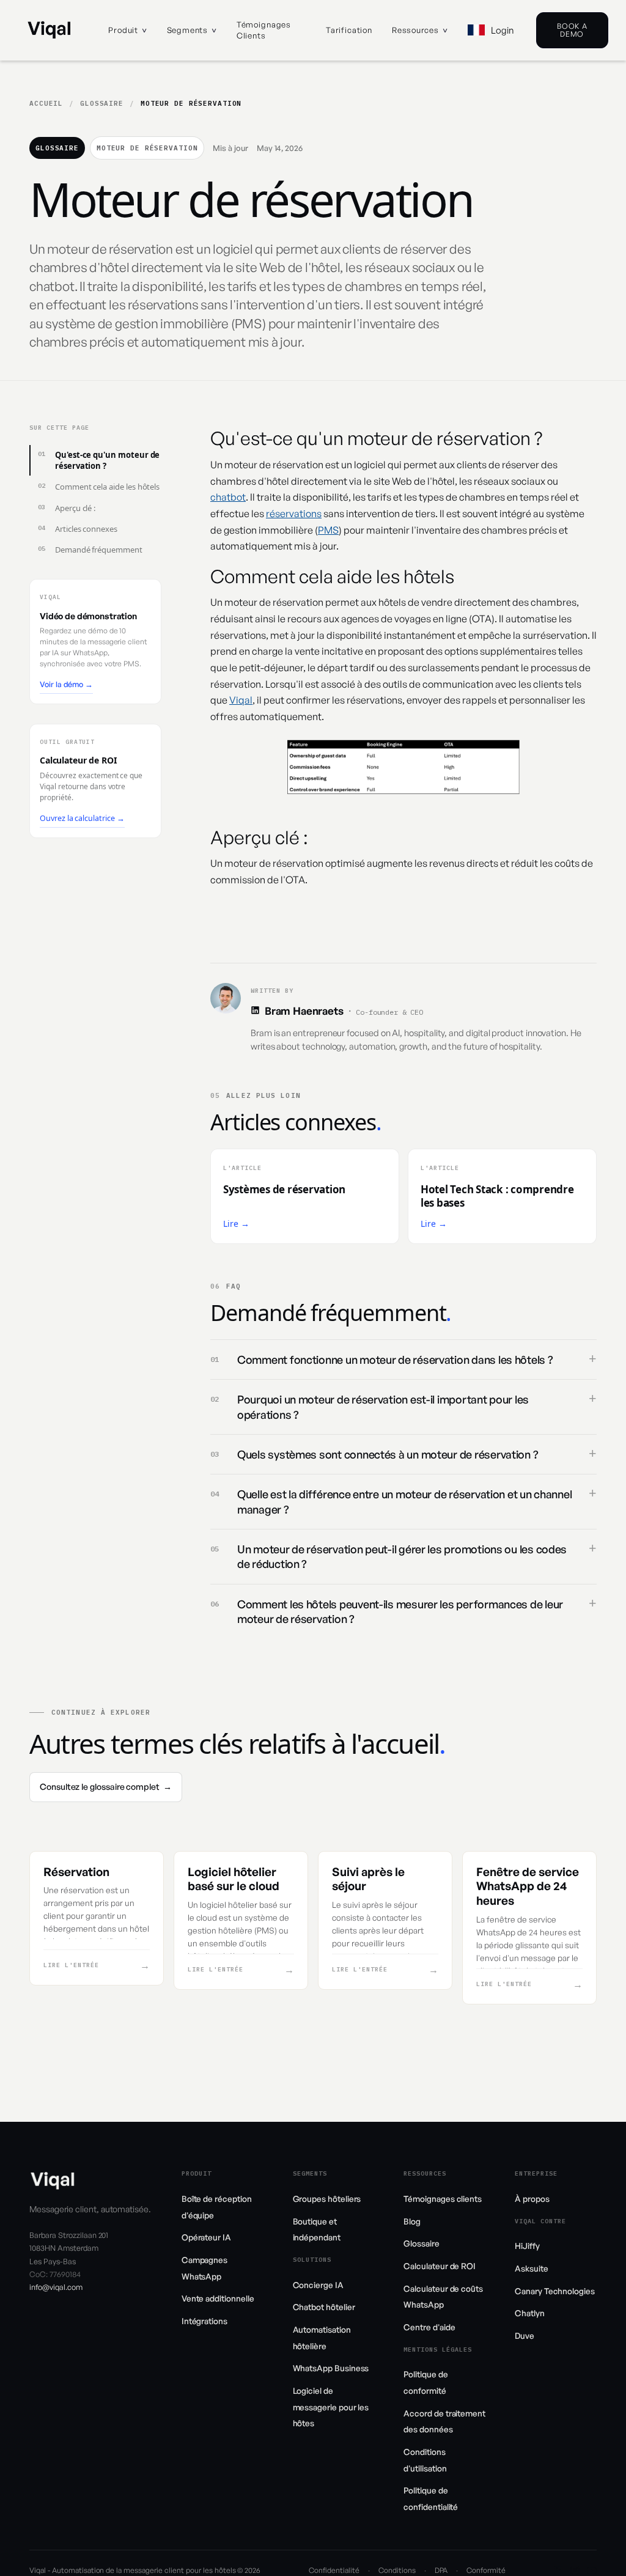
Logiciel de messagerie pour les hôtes (331, 2407)
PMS (328, 530)
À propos (532, 2199)
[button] (127, 31)
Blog (412, 2221)
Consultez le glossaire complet (106, 1787)
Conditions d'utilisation (425, 2460)
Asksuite (531, 2268)
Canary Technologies (555, 2291)
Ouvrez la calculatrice (82, 818)
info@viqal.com (56, 2287)
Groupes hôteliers (327, 2199)
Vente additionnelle (218, 2298)
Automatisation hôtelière (322, 2338)
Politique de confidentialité (431, 2498)
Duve (525, 2335)
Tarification (349, 30)
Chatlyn (530, 2313)
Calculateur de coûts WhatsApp (443, 2297)
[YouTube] (592, 2570)
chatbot (228, 497)
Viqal (241, 700)
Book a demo (572, 30)
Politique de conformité (425, 2382)
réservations (294, 513)
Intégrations (204, 2321)
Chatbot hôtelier (324, 2307)
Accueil (46, 103)
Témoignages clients (264, 30)
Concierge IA (318, 2285)
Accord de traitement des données (444, 2421)
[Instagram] (575, 2570)
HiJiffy (527, 2246)
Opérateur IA (206, 2237)
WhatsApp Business (331, 2368)
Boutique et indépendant (317, 2229)
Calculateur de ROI (440, 2266)
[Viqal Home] (49, 30)
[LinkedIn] (255, 1010)
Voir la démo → (66, 684)
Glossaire (102, 103)
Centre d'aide (429, 2327)
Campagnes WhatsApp (204, 2268)
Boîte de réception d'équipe (217, 2207)
